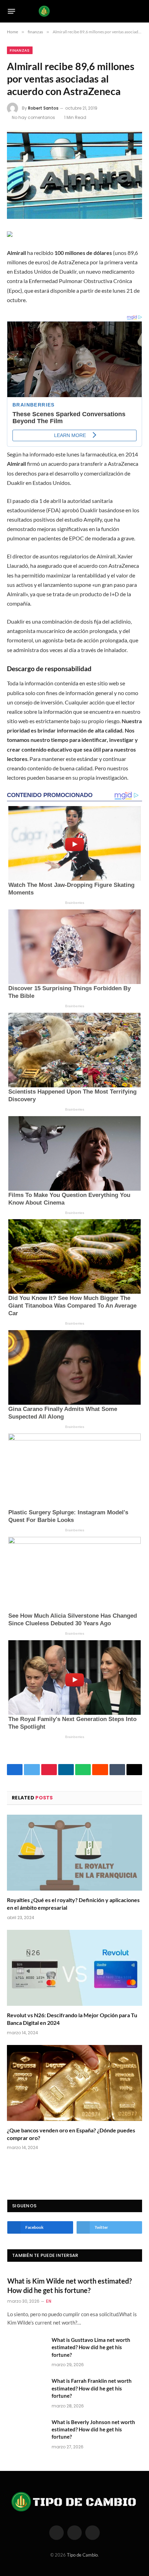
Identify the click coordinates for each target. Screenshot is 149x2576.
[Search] (139, 11)
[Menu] (12, 11)
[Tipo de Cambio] (75, 11)
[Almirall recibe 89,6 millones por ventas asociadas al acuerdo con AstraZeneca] (74, 175)
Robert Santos (43, 108)
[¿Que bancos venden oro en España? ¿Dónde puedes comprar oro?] (74, 2083)
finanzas (20, 50)
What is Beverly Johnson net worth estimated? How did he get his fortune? (93, 2429)
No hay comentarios (33, 117)
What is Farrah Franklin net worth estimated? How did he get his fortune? (92, 2388)
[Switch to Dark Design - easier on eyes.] (128, 11)
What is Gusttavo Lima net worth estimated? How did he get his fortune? (91, 2347)
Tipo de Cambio (82, 2555)
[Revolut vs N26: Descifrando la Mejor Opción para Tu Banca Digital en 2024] (74, 1968)
